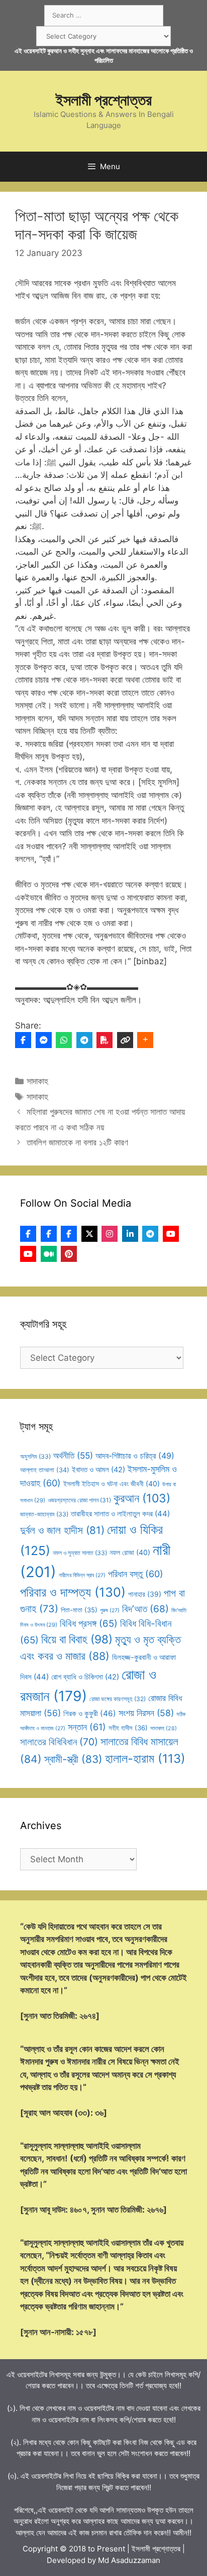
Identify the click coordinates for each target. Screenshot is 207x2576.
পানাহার (145, 1594)
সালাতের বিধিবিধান (59, 1742)
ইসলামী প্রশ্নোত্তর (104, 100)
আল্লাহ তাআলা (45, 1470)
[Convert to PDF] (105, 1040)
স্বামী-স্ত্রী (73, 1759)
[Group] (69, 1234)
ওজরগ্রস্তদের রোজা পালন (79, 1500)
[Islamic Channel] (171, 1234)
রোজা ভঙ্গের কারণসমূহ (118, 1699)
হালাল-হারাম (145, 1759)
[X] (89, 1234)
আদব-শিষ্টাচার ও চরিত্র (135, 1456)
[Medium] (49, 1254)
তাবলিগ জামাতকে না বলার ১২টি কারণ (77, 1142)
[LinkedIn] (130, 1234)
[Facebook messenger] (44, 1040)
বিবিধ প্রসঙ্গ (89, 1624)
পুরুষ (110, 1611)
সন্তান (87, 1727)
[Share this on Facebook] (23, 1040)
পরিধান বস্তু (136, 1574)
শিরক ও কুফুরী (90, 1713)
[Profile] (28, 1234)
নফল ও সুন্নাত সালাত (80, 1553)
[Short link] (125, 1040)
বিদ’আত (145, 1609)
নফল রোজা (130, 1552)
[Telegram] (84, 1040)
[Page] (49, 1234)
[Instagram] (110, 1234)
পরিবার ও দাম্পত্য (73, 1592)
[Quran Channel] (28, 1254)
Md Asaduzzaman (129, 2560)
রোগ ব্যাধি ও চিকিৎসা (85, 1677)
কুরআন (142, 1498)
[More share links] (145, 1040)
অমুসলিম (35, 1456)
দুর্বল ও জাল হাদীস (62, 1530)
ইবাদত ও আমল (98, 1470)
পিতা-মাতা (79, 1610)
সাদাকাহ (37, 1081)
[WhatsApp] (64, 1040)
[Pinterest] (69, 1254)
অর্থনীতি (73, 1455)
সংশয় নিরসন (146, 1713)
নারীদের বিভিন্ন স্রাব (82, 1575)
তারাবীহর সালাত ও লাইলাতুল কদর (120, 1514)
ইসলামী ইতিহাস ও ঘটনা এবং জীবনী (112, 1484)
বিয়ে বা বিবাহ (77, 1639)
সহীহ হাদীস (128, 1728)
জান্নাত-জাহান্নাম (44, 1514)
